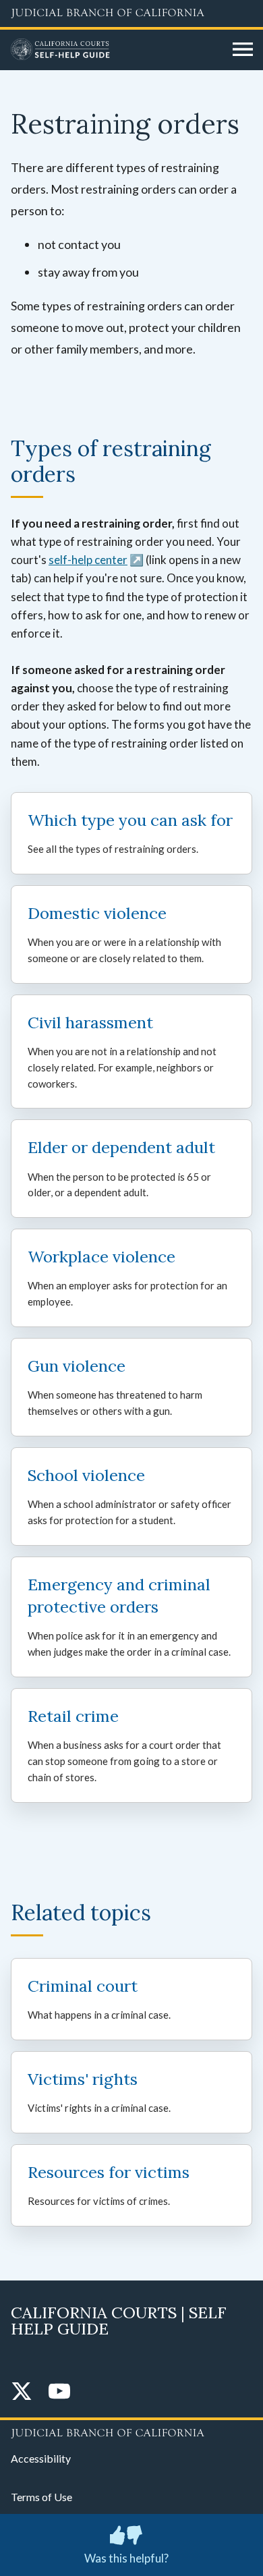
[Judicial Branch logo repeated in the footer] (131, 2431)
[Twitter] (22, 2392)
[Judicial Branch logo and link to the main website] (131, 13)
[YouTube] (59, 2392)
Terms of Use (41, 2497)
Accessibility (41, 2458)
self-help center (88, 560)
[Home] (117, 50)
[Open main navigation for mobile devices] (243, 50)
